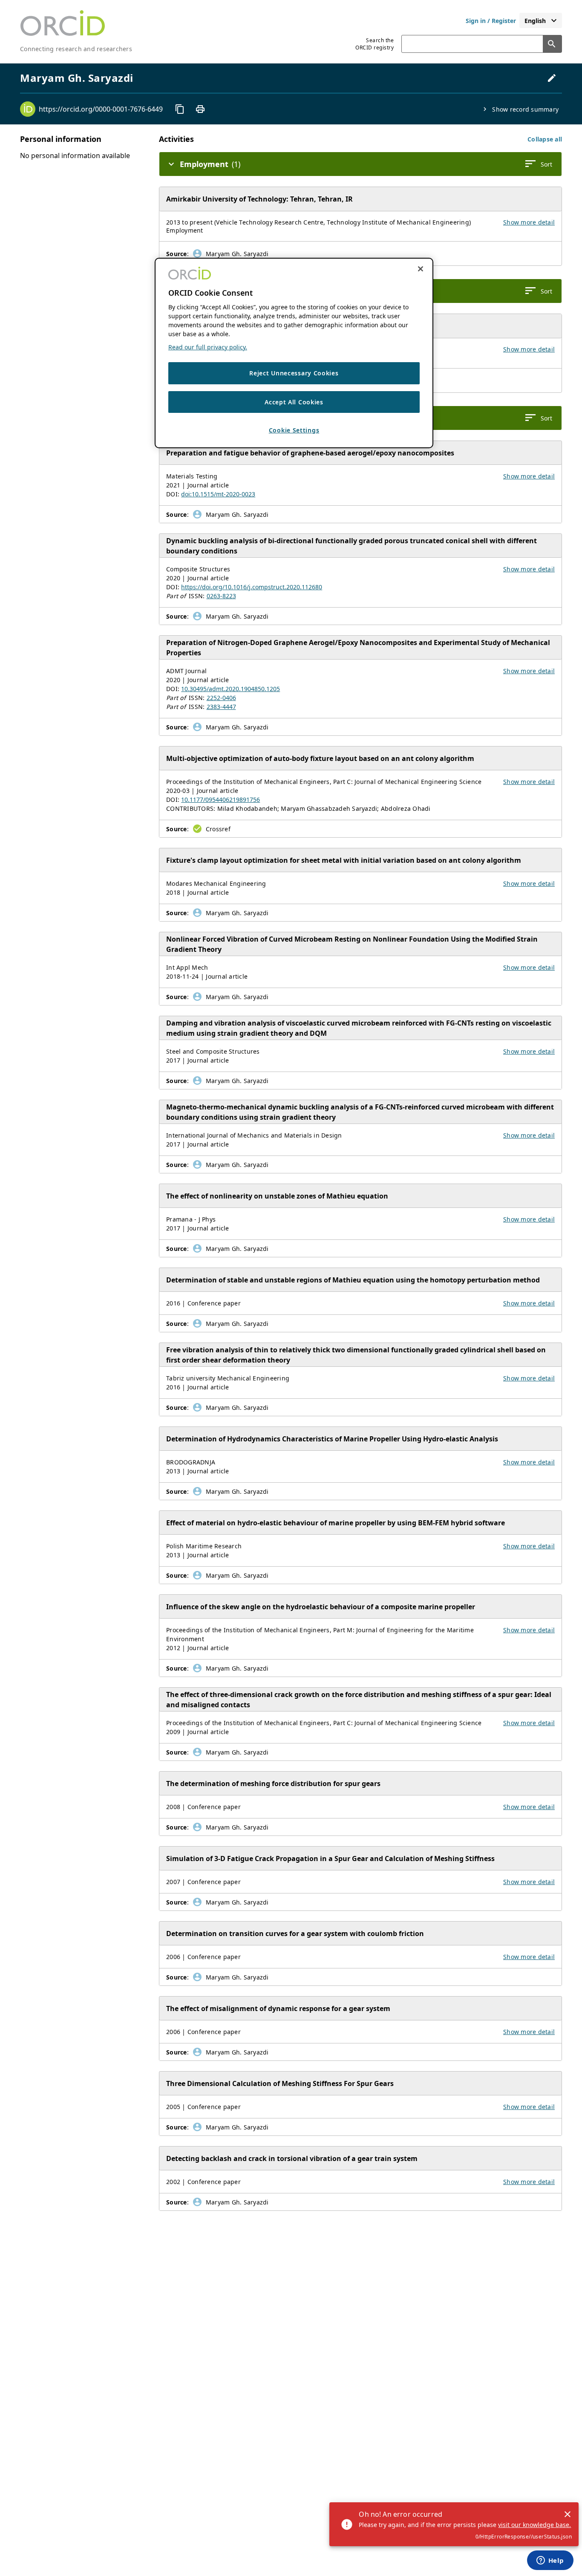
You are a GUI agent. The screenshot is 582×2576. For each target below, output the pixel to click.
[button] (545, 139)
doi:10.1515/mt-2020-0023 (218, 494)
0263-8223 (221, 596)
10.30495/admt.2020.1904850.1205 (230, 689)
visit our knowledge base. (534, 2525)
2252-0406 (221, 698)
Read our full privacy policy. (208, 347)
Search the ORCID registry (375, 44)
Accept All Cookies (294, 402)
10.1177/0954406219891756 (220, 800)
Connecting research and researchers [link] (76, 49)
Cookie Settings (294, 430)
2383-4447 (221, 707)
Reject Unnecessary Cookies (294, 373)
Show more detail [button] (529, 222)
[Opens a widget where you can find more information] (550, 2561)
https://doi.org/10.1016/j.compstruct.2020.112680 (252, 587)
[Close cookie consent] (421, 269)
